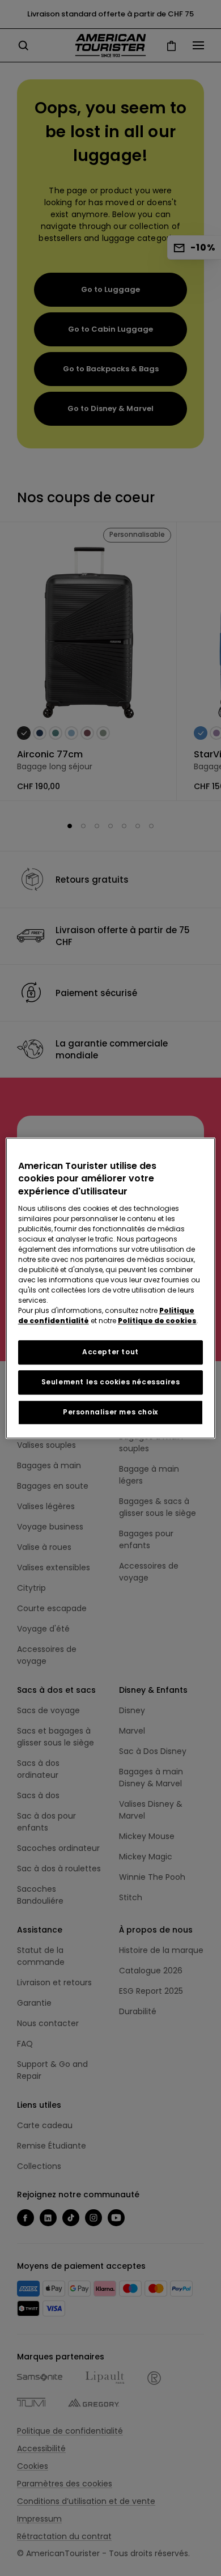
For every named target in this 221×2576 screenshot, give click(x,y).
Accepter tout (110, 1352)
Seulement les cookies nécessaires (111, 1382)
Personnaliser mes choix (110, 1412)
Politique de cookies (157, 1321)
